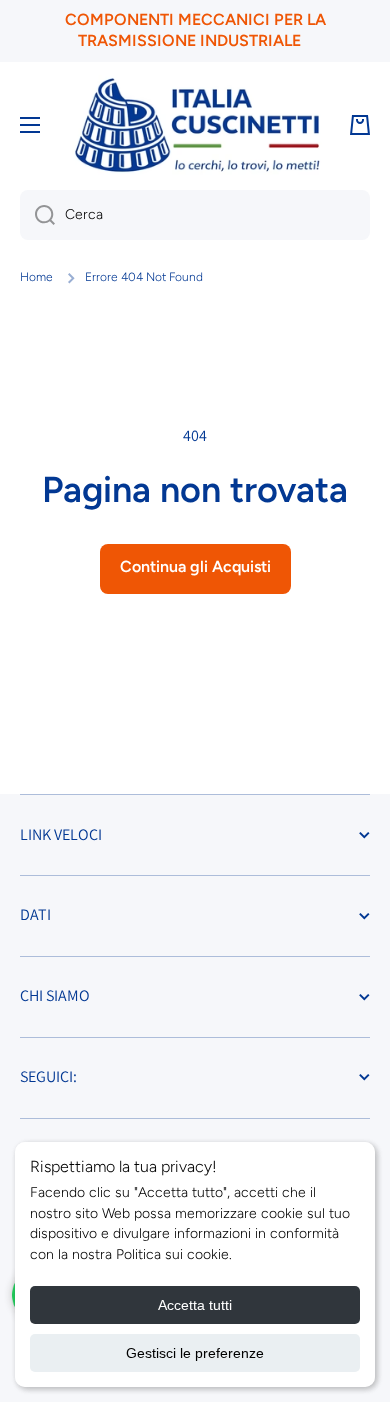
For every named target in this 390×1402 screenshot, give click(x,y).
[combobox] (195, 215)
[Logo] (197, 125)
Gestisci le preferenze (195, 1353)
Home (36, 277)
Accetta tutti (195, 1305)
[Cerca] (37, 215)
